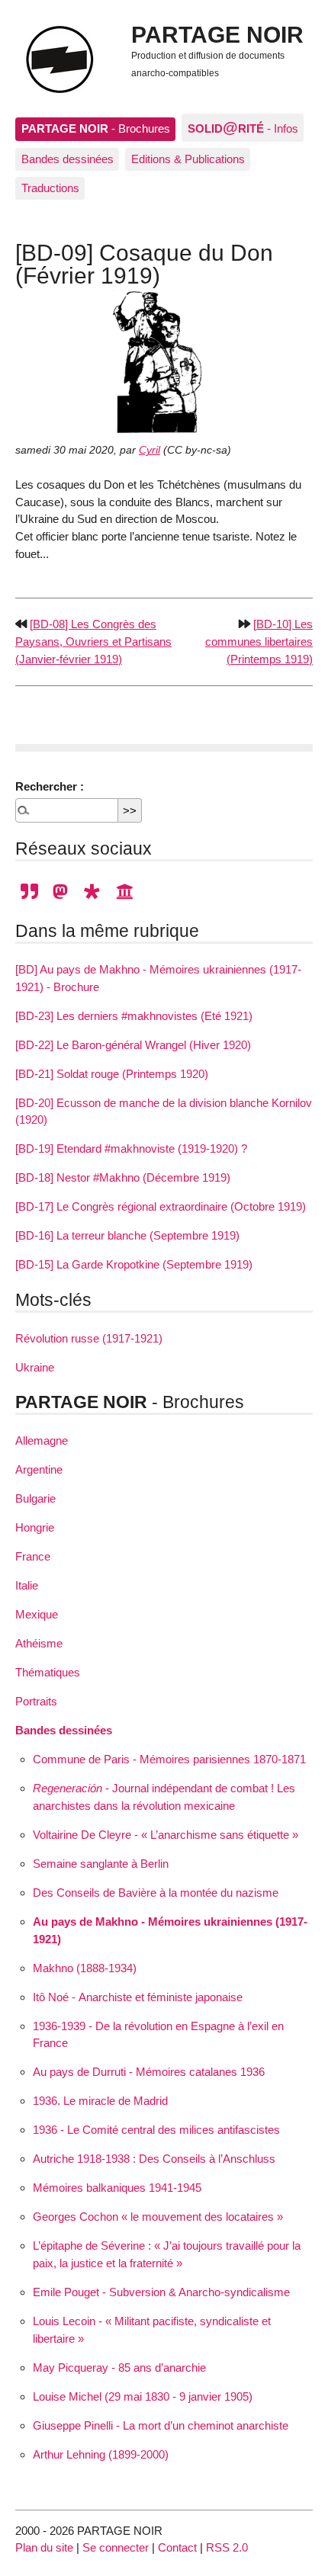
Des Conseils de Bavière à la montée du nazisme (156, 1893)
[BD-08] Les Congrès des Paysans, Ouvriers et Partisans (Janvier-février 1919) (93, 642)
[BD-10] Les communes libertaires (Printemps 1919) (259, 642)
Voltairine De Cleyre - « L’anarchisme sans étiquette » (166, 1835)
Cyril (150, 450)
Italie (27, 1585)
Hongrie (35, 1527)
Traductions (50, 188)
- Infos (243, 127)
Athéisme (39, 1643)
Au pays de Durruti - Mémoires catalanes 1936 (149, 2072)
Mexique (37, 1614)
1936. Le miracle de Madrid (100, 2101)
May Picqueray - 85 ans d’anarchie (119, 2367)
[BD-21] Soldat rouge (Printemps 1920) (112, 1074)
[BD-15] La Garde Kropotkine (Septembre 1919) (134, 1264)
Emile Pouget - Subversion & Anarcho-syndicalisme (161, 2292)
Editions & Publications (188, 159)
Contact (177, 2547)
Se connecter (116, 2547)
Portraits (36, 1701)
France (33, 1556)
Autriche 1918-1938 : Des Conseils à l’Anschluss (154, 2159)
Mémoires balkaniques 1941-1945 (117, 2188)
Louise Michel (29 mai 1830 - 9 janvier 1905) (143, 2396)
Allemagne (42, 1440)
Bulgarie (35, 1498)
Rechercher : (50, 786)
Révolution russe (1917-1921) (89, 1338)
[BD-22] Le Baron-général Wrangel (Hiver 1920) (133, 1045)
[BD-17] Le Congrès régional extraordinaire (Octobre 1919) (161, 1206)
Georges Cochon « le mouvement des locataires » (158, 2217)
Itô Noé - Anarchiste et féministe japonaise (138, 1997)
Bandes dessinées (68, 159)
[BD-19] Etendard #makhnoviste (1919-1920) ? (131, 1148)
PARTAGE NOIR (217, 34)
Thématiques (48, 1672)
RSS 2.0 (227, 2547)
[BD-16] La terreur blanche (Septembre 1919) (127, 1235)
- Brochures (96, 128)
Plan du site (44, 2547)
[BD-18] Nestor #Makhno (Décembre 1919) (123, 1177)
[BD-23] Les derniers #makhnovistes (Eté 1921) (134, 1016)
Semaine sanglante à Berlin (101, 1864)
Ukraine (35, 1367)
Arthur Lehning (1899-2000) (101, 2454)
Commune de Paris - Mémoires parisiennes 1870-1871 (169, 1759)
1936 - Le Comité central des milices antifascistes (156, 2130)
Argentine (39, 1469)
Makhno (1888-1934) (85, 1968)
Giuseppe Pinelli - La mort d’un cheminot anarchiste (161, 2425)
